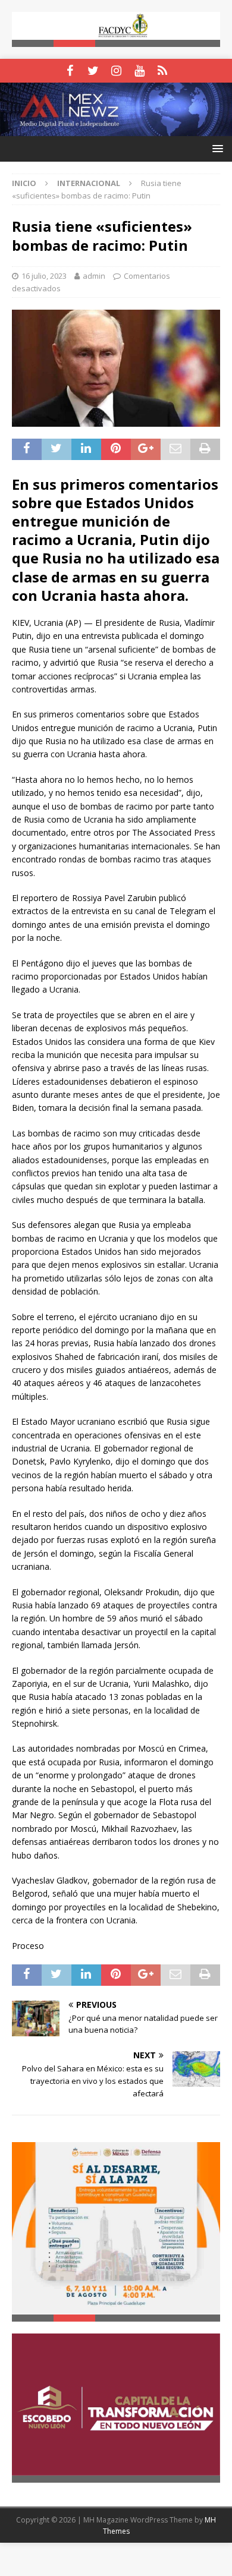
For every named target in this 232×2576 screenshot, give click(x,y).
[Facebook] (70, 71)
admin (94, 276)
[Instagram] (116, 71)
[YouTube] (139, 71)
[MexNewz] (116, 129)
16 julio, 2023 (44, 276)
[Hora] (163, 71)
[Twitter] (93, 71)
